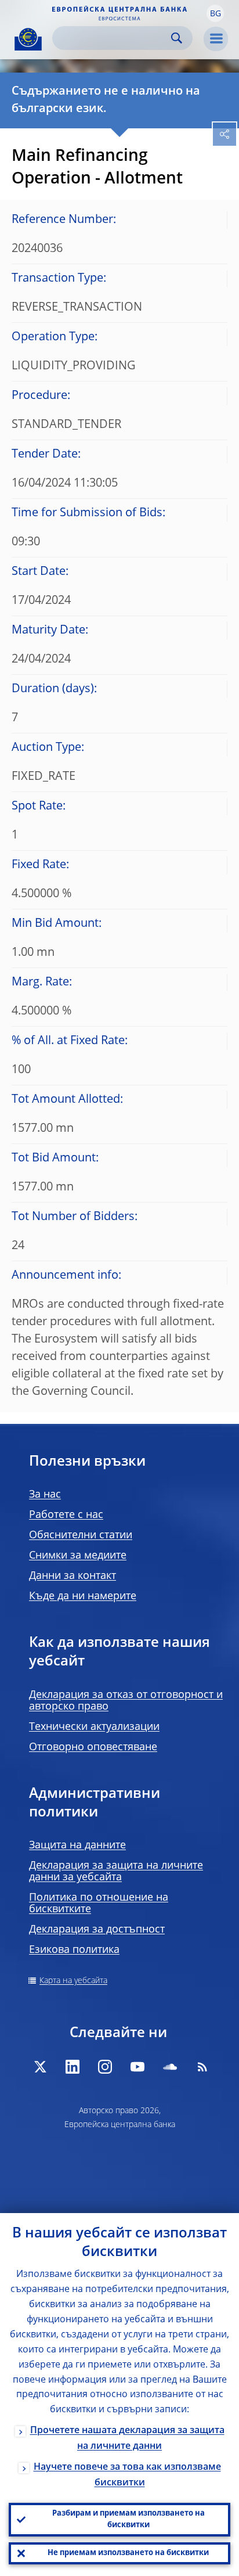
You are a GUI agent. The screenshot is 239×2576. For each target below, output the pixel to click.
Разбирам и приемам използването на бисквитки (128, 2519)
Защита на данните (77, 1845)
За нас (45, 1495)
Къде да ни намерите (83, 1596)
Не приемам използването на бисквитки (128, 2553)
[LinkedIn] (73, 2067)
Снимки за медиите (78, 1556)
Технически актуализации (94, 1727)
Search (177, 38)
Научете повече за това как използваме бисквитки (127, 2475)
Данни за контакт (73, 1576)
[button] (215, 13)
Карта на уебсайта (73, 1981)
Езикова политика (74, 1950)
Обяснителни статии (81, 1535)
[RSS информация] (202, 2067)
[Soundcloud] (170, 2067)
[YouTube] (137, 2067)
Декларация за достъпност (97, 1930)
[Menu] (216, 39)
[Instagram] (105, 2067)
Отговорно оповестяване (93, 1747)
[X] (40, 2067)
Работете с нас (66, 1515)
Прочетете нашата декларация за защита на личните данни (127, 2439)
